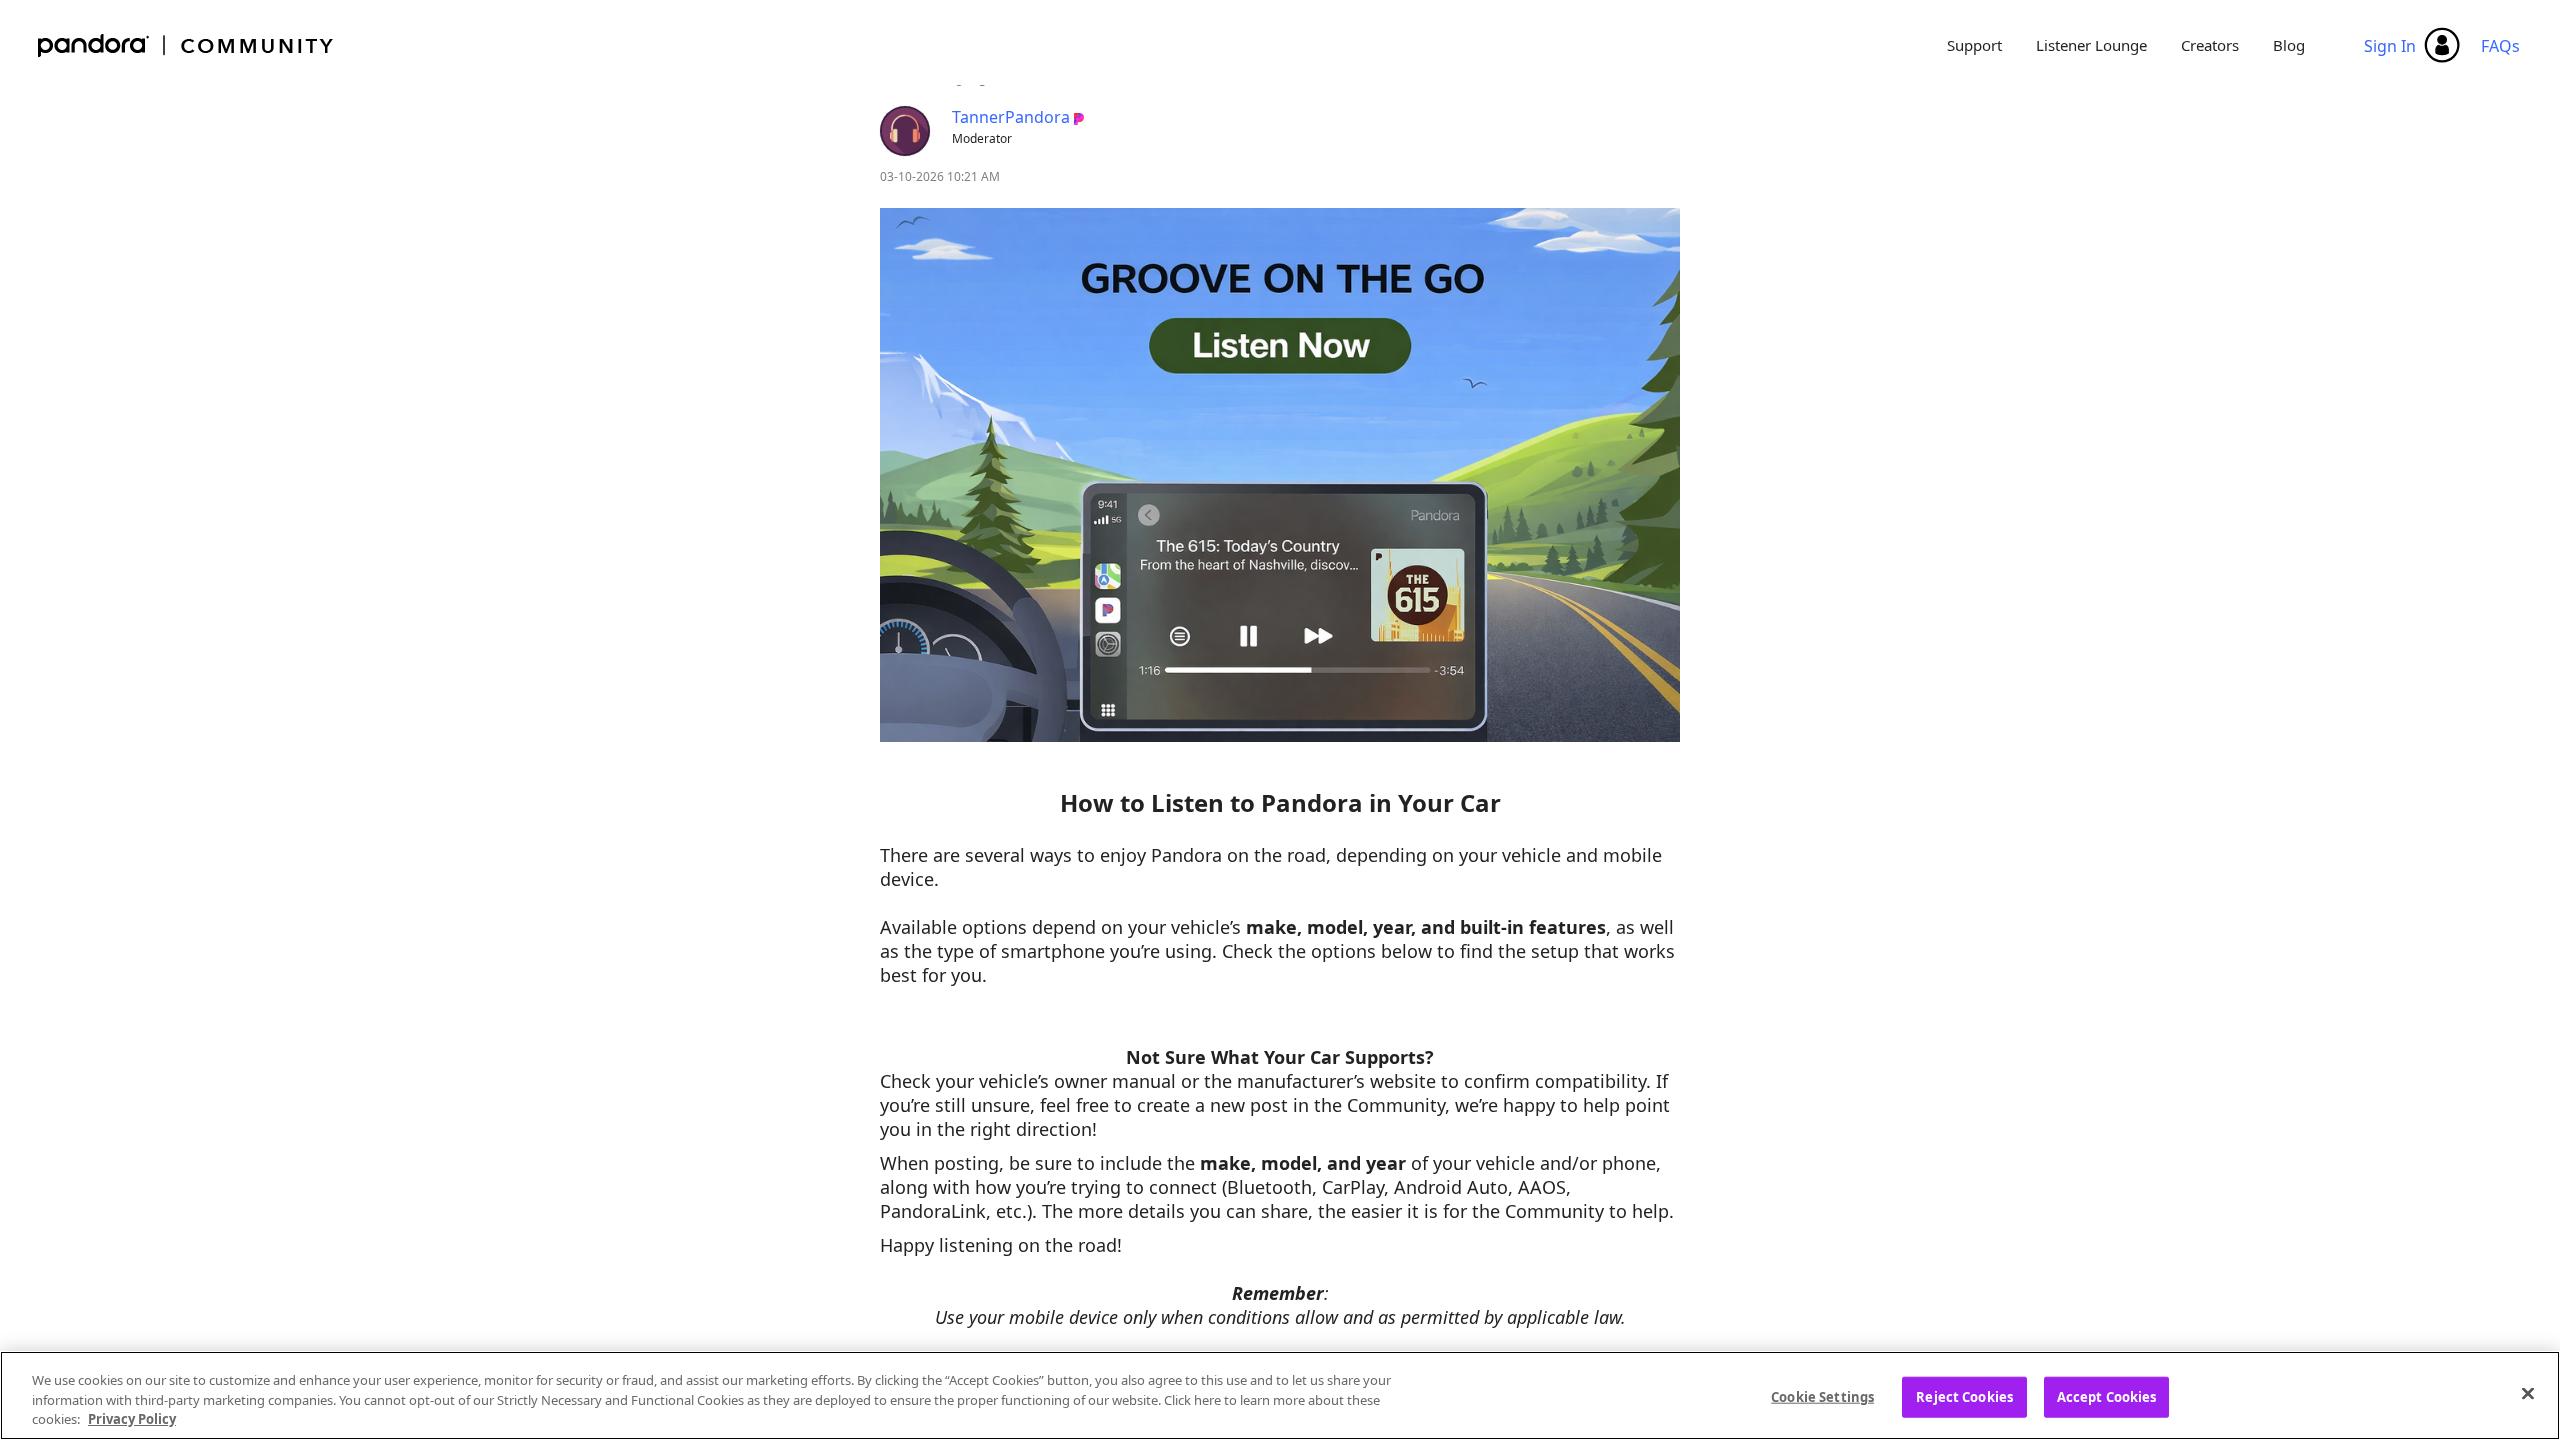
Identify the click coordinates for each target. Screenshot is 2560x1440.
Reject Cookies (1964, 1396)
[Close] (2528, 1393)
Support (1974, 45)
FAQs (2500, 46)
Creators (2210, 45)
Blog (2289, 45)
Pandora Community (186, 45)
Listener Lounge (2091, 45)
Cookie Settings (1822, 1396)
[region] (1280, 1395)
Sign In (2390, 46)
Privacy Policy (132, 1419)
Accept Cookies (2107, 1396)
